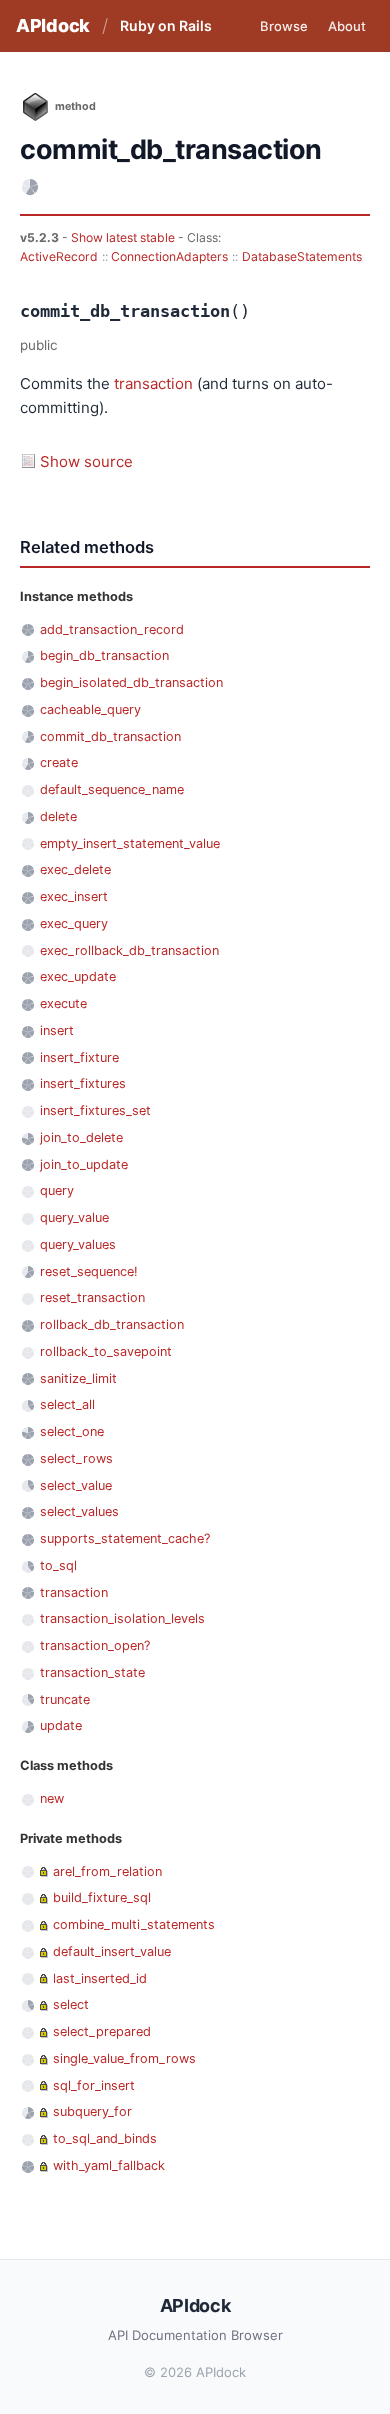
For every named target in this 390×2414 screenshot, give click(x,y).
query (57, 1190)
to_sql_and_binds (105, 2138)
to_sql (58, 1565)
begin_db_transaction (104, 655)
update (61, 1725)
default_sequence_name (112, 789)
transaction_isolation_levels (122, 1618)
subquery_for (92, 2111)
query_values (78, 1244)
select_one (72, 1431)
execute (63, 1003)
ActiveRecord (59, 256)
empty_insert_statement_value (130, 843)
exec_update (78, 976)
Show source (86, 461)
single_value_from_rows (124, 2058)
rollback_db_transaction (112, 1324)
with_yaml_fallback (109, 2165)
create (59, 762)
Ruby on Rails (166, 25)
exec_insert (74, 896)
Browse (284, 26)
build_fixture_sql (102, 1897)
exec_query (74, 923)
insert (57, 1030)
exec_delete (75, 869)
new (52, 1798)
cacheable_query (90, 709)
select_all (67, 1404)
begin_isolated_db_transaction (131, 682)
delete (58, 816)
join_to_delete (81, 1137)
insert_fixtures (83, 1083)
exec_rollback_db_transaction (129, 950)
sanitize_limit (78, 1378)
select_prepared (102, 2031)
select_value (76, 1485)
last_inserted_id (100, 1978)
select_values (79, 1511)
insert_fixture (79, 1057)
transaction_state (92, 1672)
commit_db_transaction (110, 736)
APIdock (53, 25)
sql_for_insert (94, 2085)
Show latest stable (124, 237)
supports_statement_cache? (125, 1538)
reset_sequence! (89, 1271)
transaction (153, 383)
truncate (65, 1699)
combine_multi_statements (134, 1924)
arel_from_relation (107, 1871)
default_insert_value (112, 1951)
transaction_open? (95, 1645)
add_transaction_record (112, 629)
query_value (74, 1217)
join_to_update (84, 1164)
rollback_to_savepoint (106, 1351)
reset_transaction (92, 1297)
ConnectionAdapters (169, 256)
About (347, 26)
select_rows (76, 1458)
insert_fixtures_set (95, 1110)
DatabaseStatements (302, 256)
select (71, 2004)
